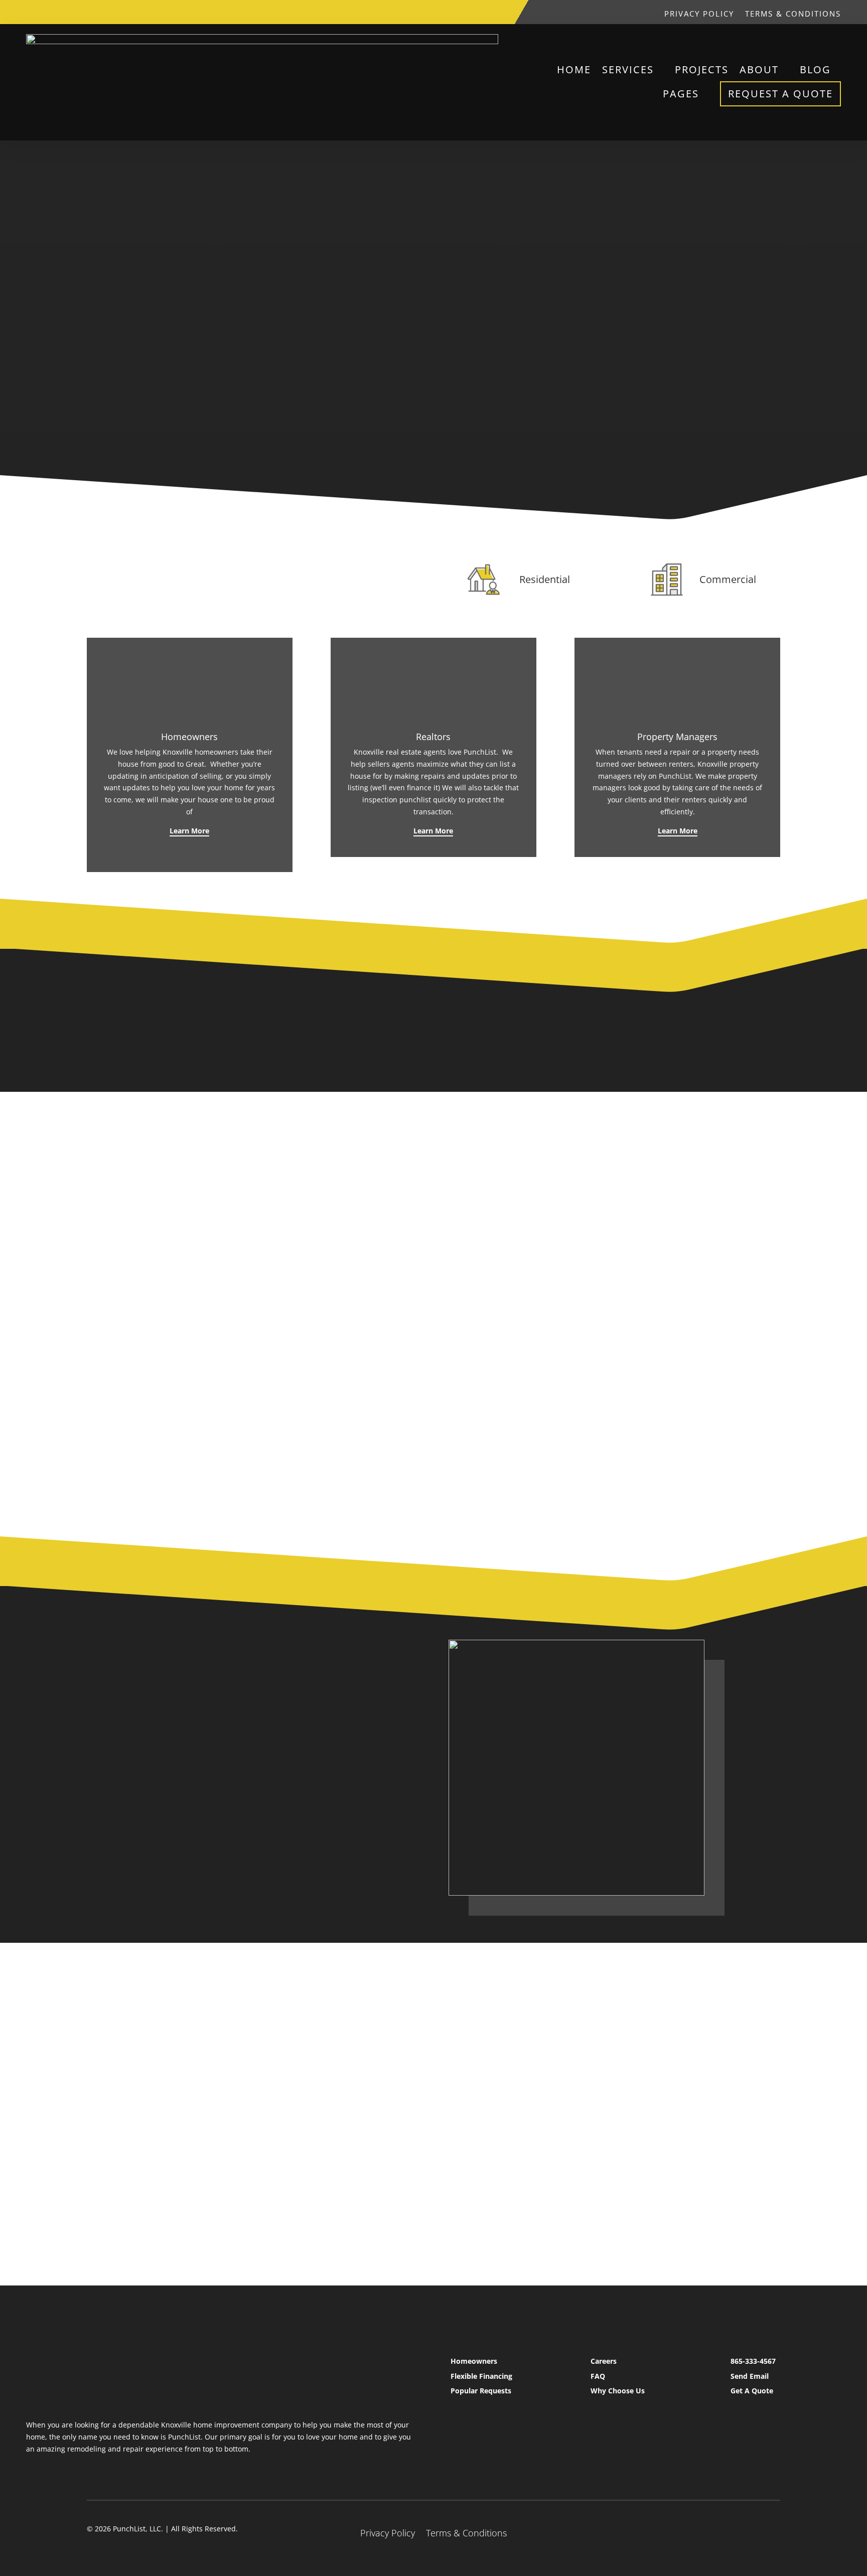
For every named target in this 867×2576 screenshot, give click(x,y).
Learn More (189, 831)
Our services (127, 327)
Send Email (750, 2376)
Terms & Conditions (793, 14)
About (759, 69)
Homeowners (474, 2361)
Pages (681, 94)
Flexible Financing (481, 2376)
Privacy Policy (699, 14)
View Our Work (655, 332)
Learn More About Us (678, 2013)
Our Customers (655, 386)
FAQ (598, 2376)
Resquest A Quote (291, 1887)
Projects (702, 69)
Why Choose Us (618, 2391)
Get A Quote (752, 2391)
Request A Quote (780, 94)
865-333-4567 (753, 2361)
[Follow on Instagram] (616, 12)
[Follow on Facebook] (596, 12)
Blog (815, 69)
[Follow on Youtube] (636, 12)
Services (628, 69)
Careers (604, 2361)
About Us (195, 1887)
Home (574, 69)
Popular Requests (481, 2391)
